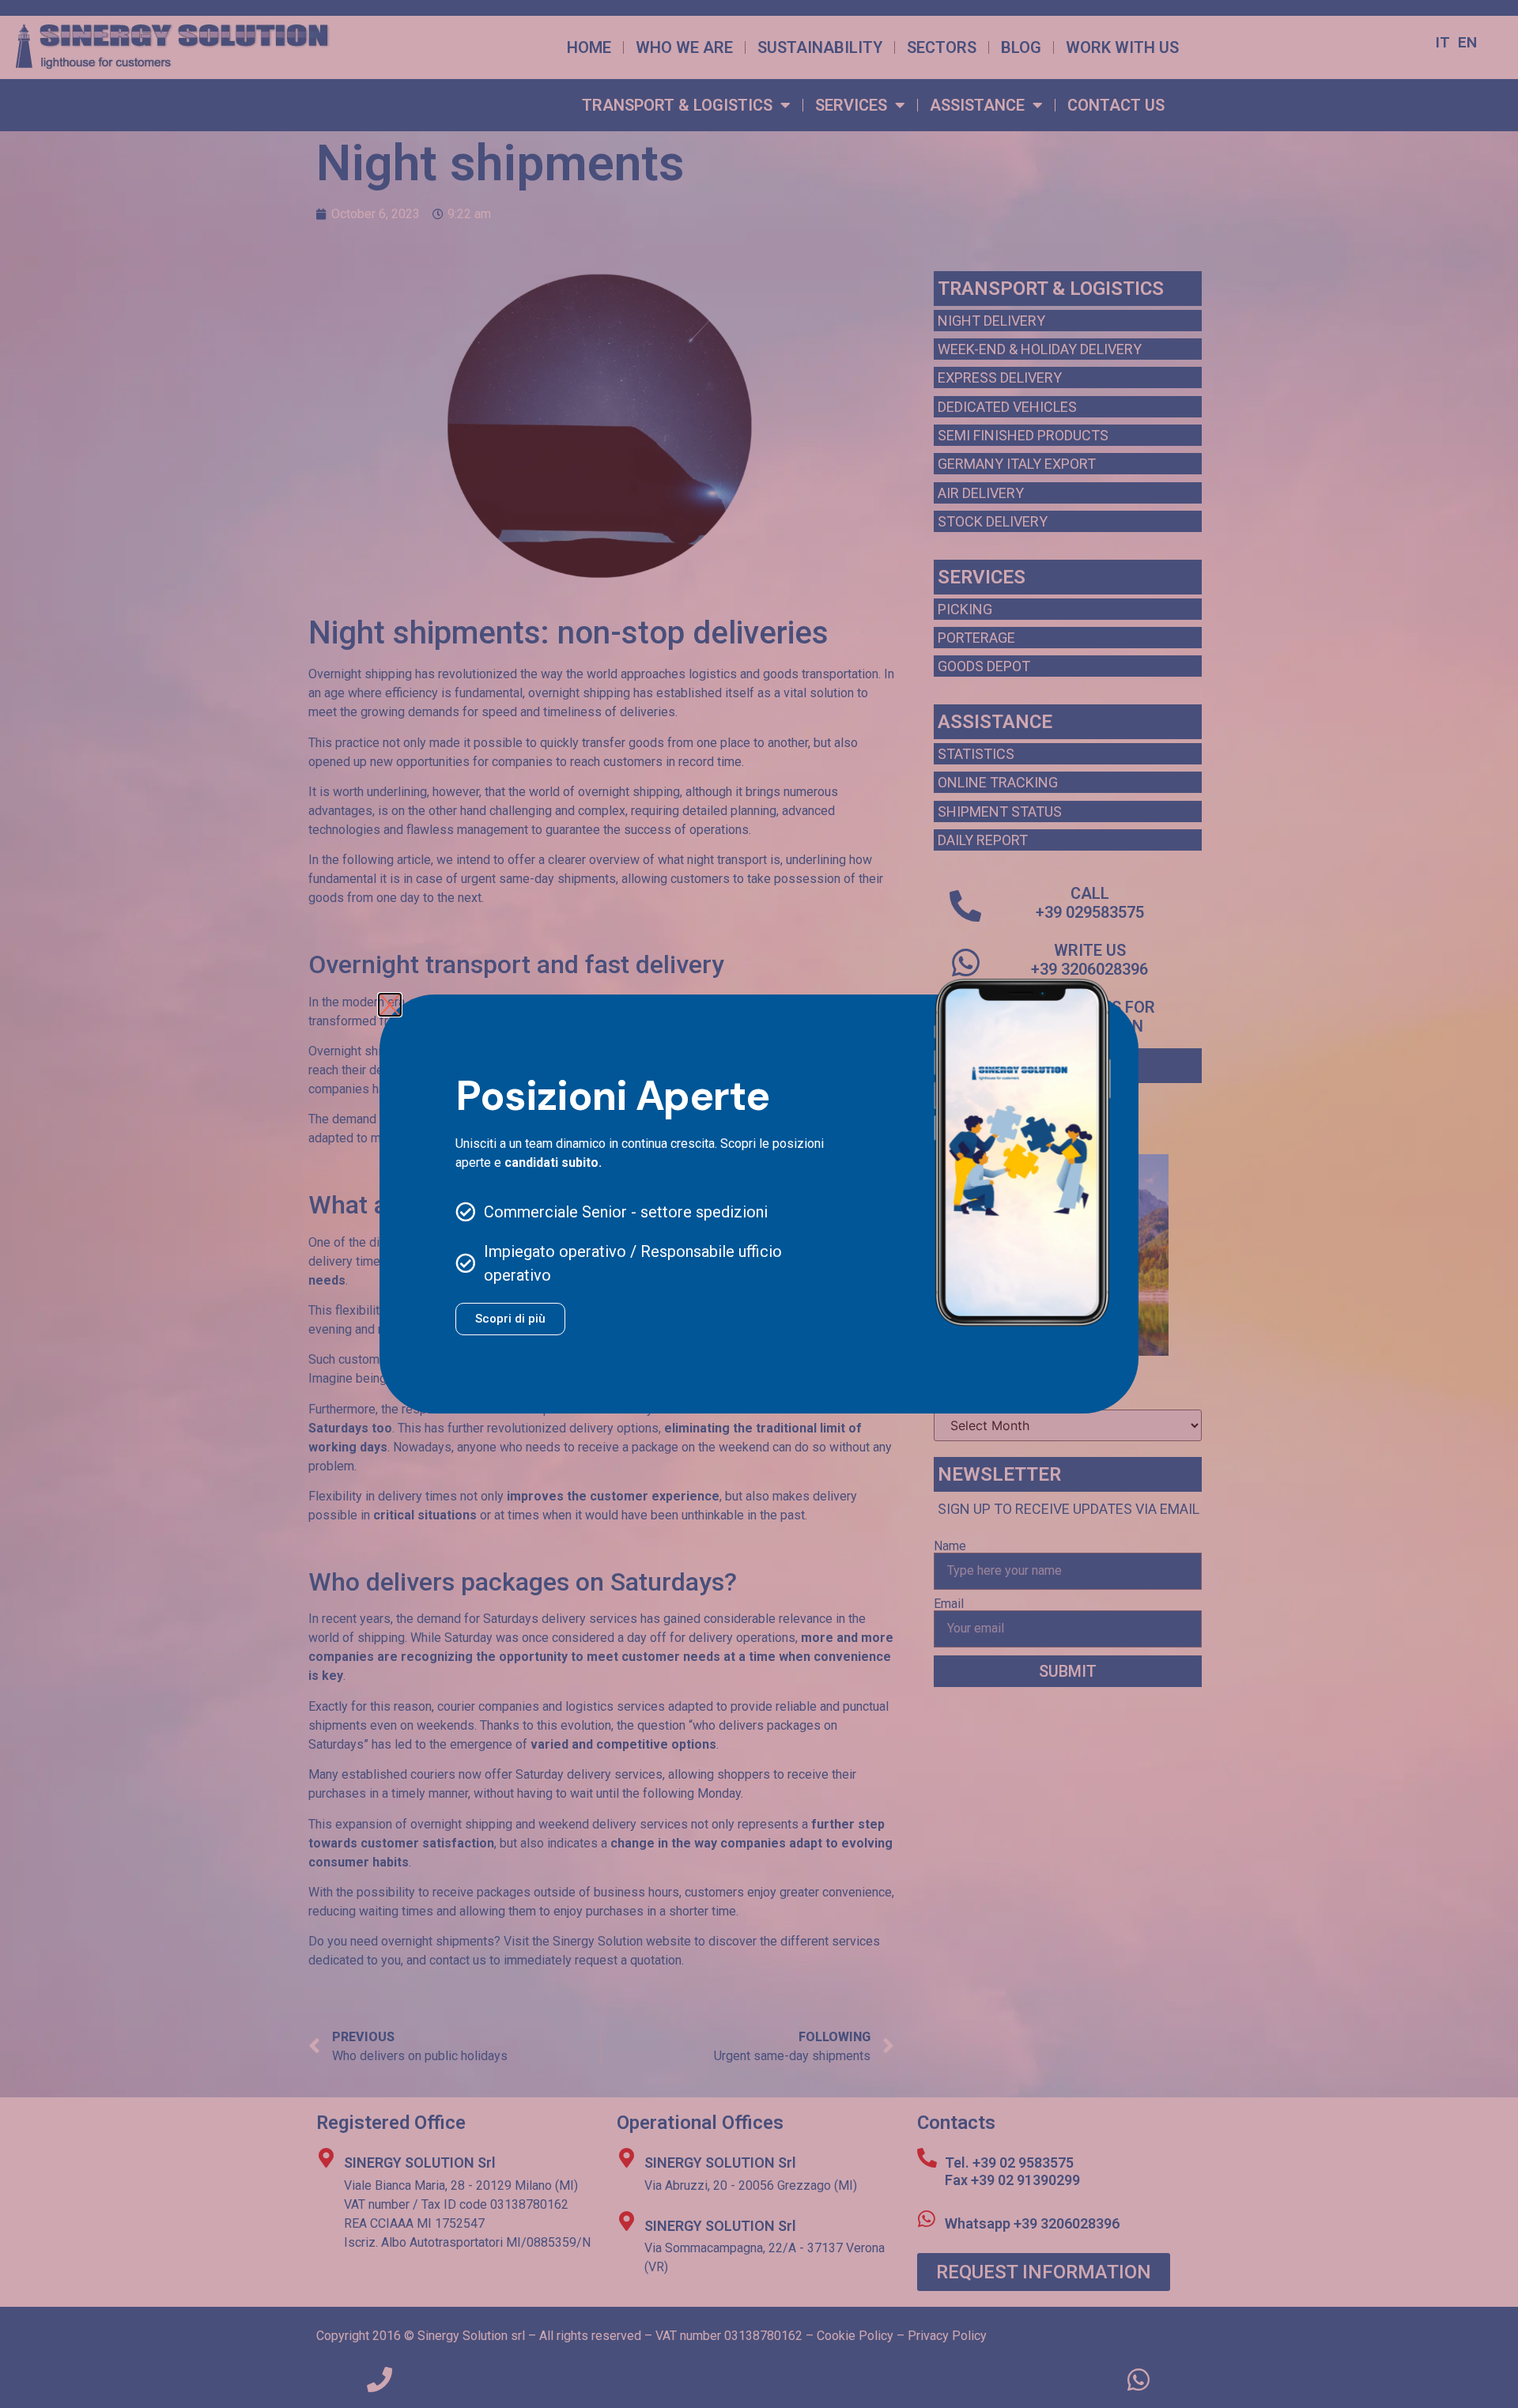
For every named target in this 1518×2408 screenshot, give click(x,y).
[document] (759, 1204)
